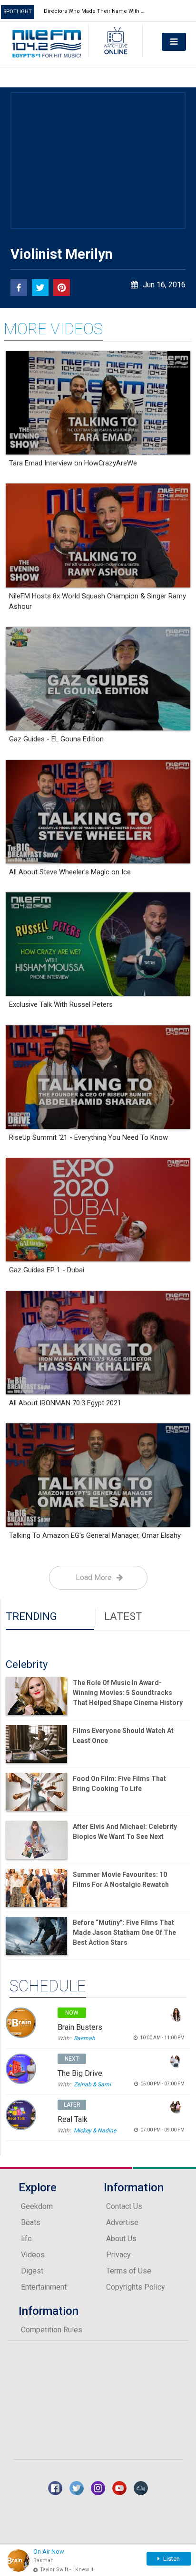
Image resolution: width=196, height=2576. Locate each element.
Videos (33, 2255)
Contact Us (124, 2206)
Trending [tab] (31, 1616)
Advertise (122, 2222)
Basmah (84, 2038)
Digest (32, 2271)
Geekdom (37, 2206)
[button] (19, 288)
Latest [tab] (123, 1616)
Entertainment (44, 2287)
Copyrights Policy (136, 2287)
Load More (94, 1577)
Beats (31, 2222)
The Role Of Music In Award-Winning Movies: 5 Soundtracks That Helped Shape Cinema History (128, 1693)
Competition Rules (52, 2330)
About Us (121, 2239)
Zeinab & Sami (92, 2084)
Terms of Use (129, 2271)
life (26, 2239)
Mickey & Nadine (95, 2131)
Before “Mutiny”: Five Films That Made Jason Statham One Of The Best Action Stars (124, 1932)
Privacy (118, 2255)
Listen (171, 2559)
